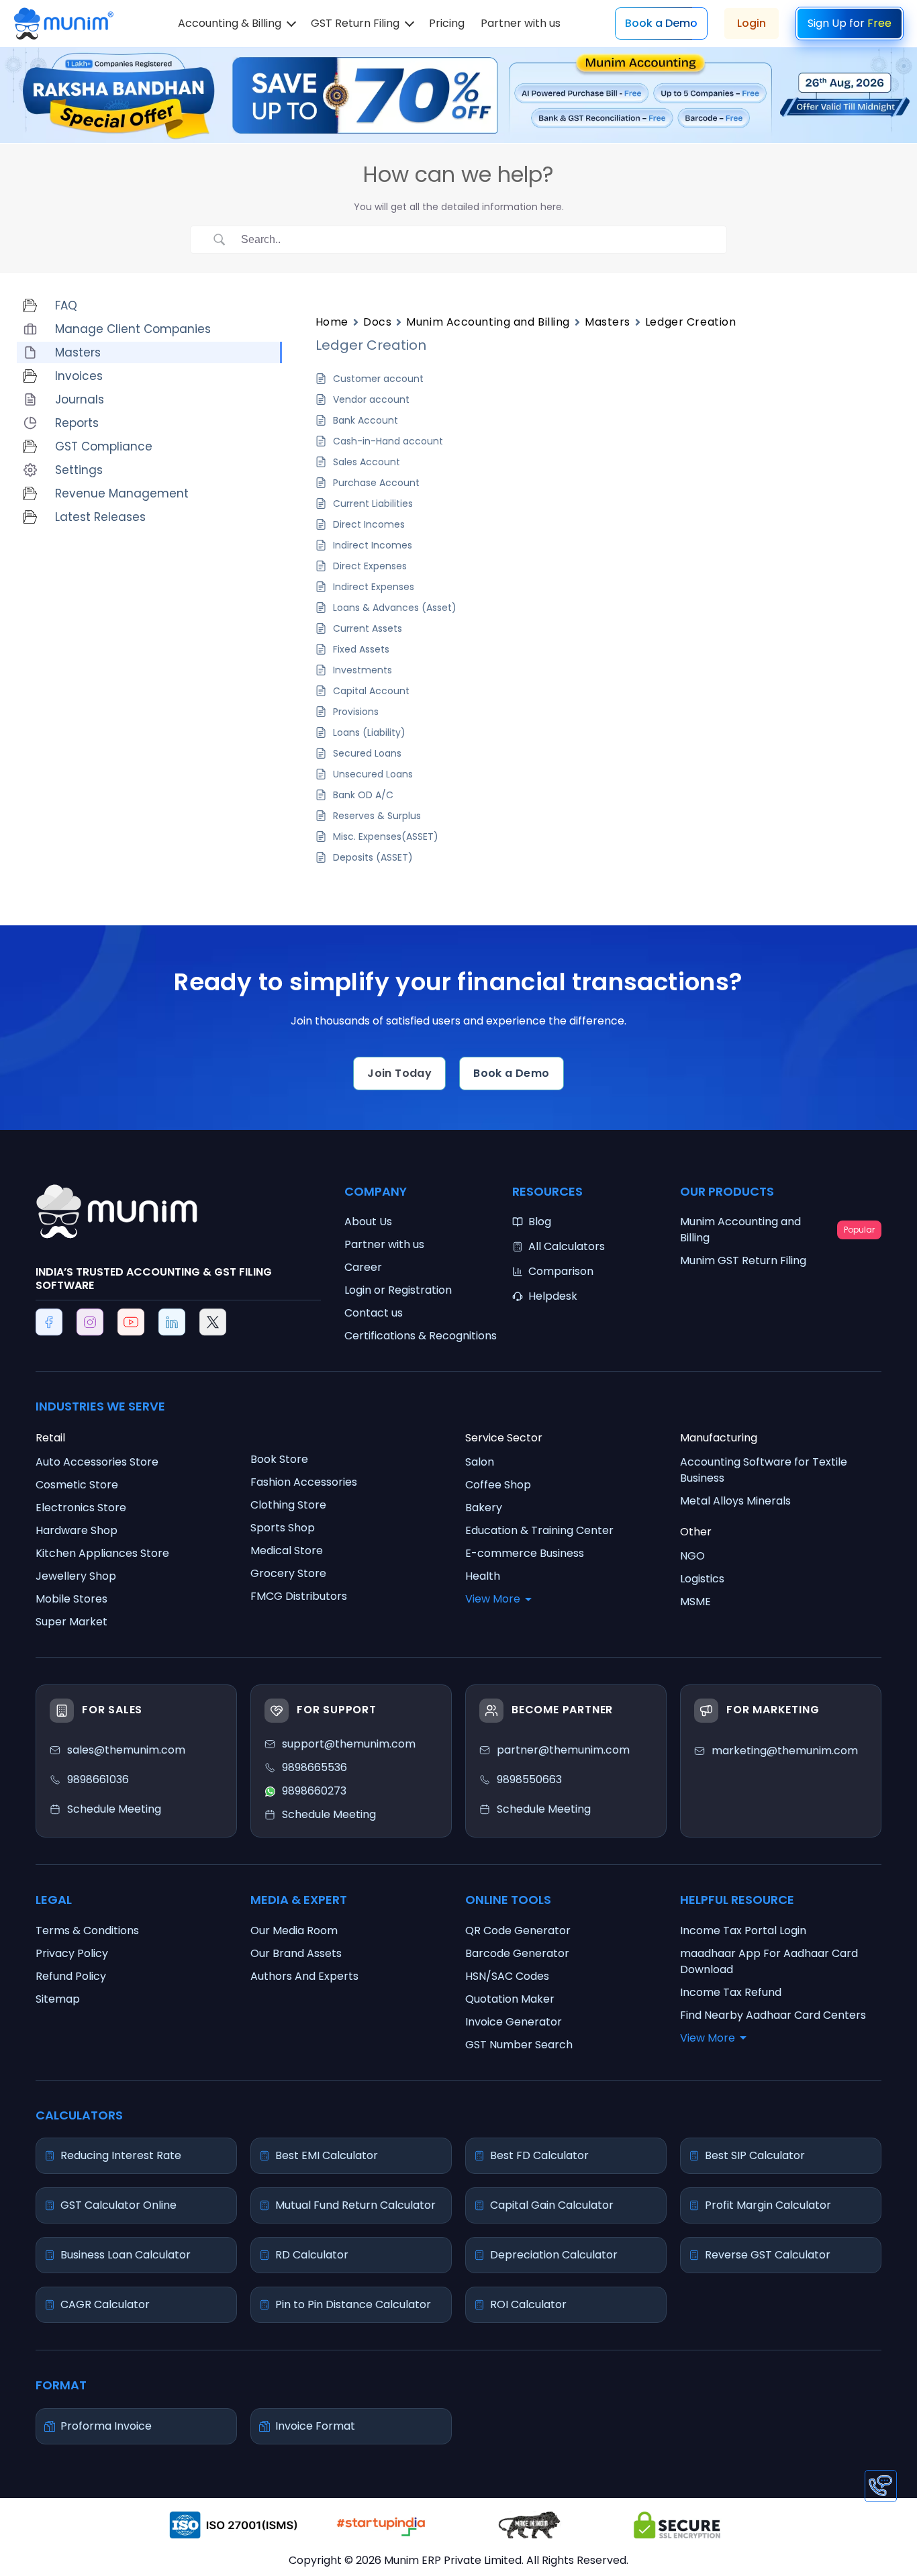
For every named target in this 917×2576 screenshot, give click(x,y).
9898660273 (314, 1791)
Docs (377, 322)
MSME (695, 1602)
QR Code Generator (518, 1930)
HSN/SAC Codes (507, 1976)
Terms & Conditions (87, 1930)
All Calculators (567, 1246)
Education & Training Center (539, 1530)
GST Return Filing (355, 23)
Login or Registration (398, 1290)
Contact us (374, 1313)
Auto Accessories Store (97, 1462)
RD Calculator (312, 2255)
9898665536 (315, 1767)
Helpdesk (553, 1296)
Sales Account (367, 462)
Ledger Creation (690, 322)
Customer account (378, 379)
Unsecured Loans (373, 774)
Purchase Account (376, 483)
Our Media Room (294, 1930)
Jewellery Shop (76, 1576)
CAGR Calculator (105, 2304)
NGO (692, 1556)
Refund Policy (71, 1976)
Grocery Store (288, 1573)
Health (483, 1576)
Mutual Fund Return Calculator (355, 2205)
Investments (363, 670)
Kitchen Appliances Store (102, 1553)
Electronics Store (81, 1508)
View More (493, 1599)
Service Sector (504, 1438)
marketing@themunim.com (785, 1751)
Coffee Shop (498, 1485)
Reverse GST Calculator (768, 2255)
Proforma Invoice (106, 2426)
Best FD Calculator (539, 2155)
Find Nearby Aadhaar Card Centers (773, 2015)
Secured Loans (367, 753)
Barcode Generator (517, 1953)
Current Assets (368, 628)
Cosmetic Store (77, 1485)
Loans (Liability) (369, 732)
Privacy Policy (72, 1953)
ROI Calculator (528, 2304)
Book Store (279, 1459)
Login (752, 23)
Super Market (71, 1622)
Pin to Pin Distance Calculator (353, 2304)
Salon (480, 1462)
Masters (608, 322)
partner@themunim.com (563, 1750)
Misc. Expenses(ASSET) (386, 837)
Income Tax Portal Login (743, 1930)
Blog (540, 1222)
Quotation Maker (510, 1999)
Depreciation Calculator (554, 2255)
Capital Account (371, 691)
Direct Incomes (369, 524)
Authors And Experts (304, 1976)
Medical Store (287, 1551)
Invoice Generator (514, 2022)
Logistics (702, 1579)
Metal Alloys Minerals (735, 1501)
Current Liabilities (373, 504)
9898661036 (98, 1779)
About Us (368, 1222)
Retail (50, 1438)
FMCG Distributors (299, 1596)
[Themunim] (63, 17)
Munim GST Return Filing (743, 1260)
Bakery (484, 1508)
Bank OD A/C (363, 795)
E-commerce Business (525, 1553)
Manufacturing (719, 1438)
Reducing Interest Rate (121, 2155)
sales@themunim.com (126, 1750)
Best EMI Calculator (327, 2155)
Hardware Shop (77, 1530)
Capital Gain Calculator (552, 2205)
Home (332, 322)
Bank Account (366, 420)
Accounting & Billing (230, 23)
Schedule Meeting (544, 1809)
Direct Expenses (370, 566)
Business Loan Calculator (126, 2255)
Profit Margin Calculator (768, 2205)
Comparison (561, 1271)
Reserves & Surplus (377, 816)
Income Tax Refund (731, 1992)
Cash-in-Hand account (388, 441)
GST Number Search (519, 2045)
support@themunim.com (349, 1744)
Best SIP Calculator (755, 2155)
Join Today (399, 1073)
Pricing (447, 23)
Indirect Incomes (373, 545)
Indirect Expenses (374, 587)
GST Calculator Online (118, 2205)
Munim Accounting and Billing (488, 322)
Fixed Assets (361, 649)
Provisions (356, 712)
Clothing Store (288, 1505)
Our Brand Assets (296, 1953)
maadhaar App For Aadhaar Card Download (769, 1961)
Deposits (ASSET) (373, 857)
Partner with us (521, 23)
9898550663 (529, 1779)
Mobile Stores (71, 1599)
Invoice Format (315, 2426)
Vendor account (371, 399)
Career (363, 1267)
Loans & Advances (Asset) (395, 608)
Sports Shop (283, 1528)
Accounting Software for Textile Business (764, 1470)
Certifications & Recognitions (421, 1336)
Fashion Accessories (304, 1482)
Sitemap (58, 1999)
